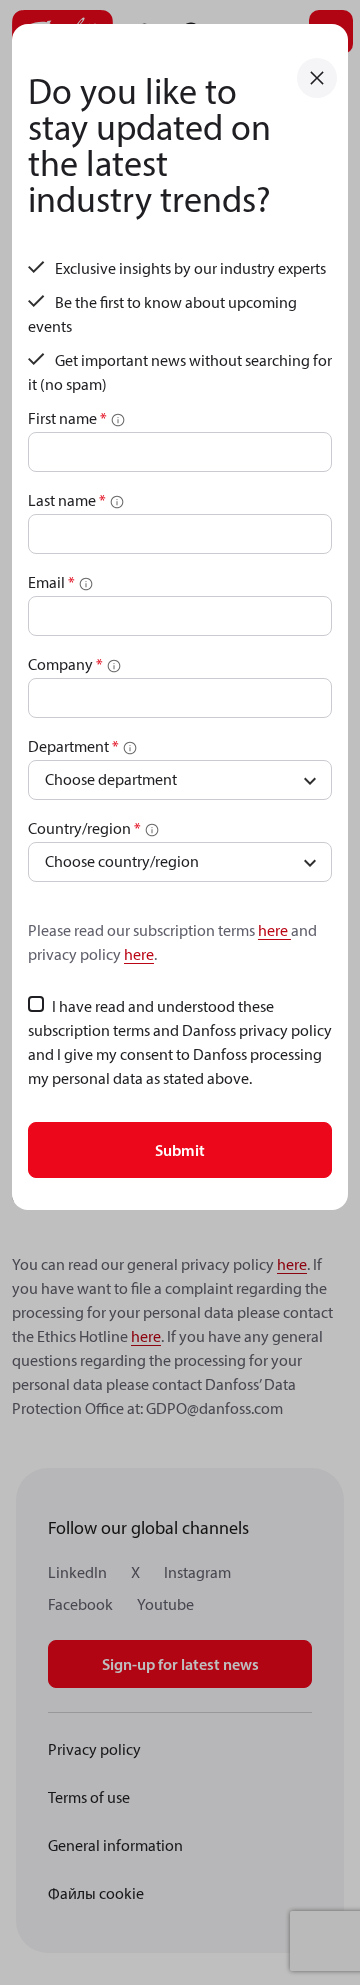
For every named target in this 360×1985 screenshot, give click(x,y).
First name (67, 418)
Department (73, 746)
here (274, 930)
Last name (67, 500)
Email (51, 582)
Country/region (84, 828)
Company (65, 664)
